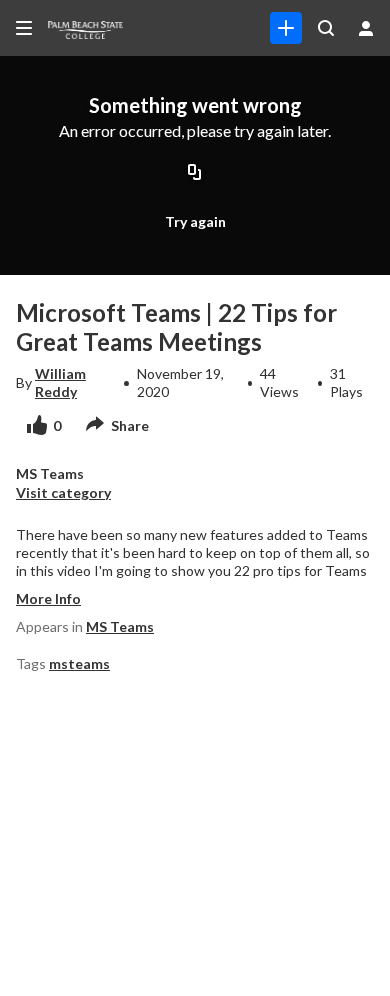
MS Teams (120, 626)
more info (48, 598)
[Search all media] (326, 28)
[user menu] (366, 28)
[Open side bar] (24, 28)
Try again (195, 221)
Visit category (63, 492)
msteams (79, 663)
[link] (286, 28)
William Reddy (60, 382)
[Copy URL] (195, 174)
